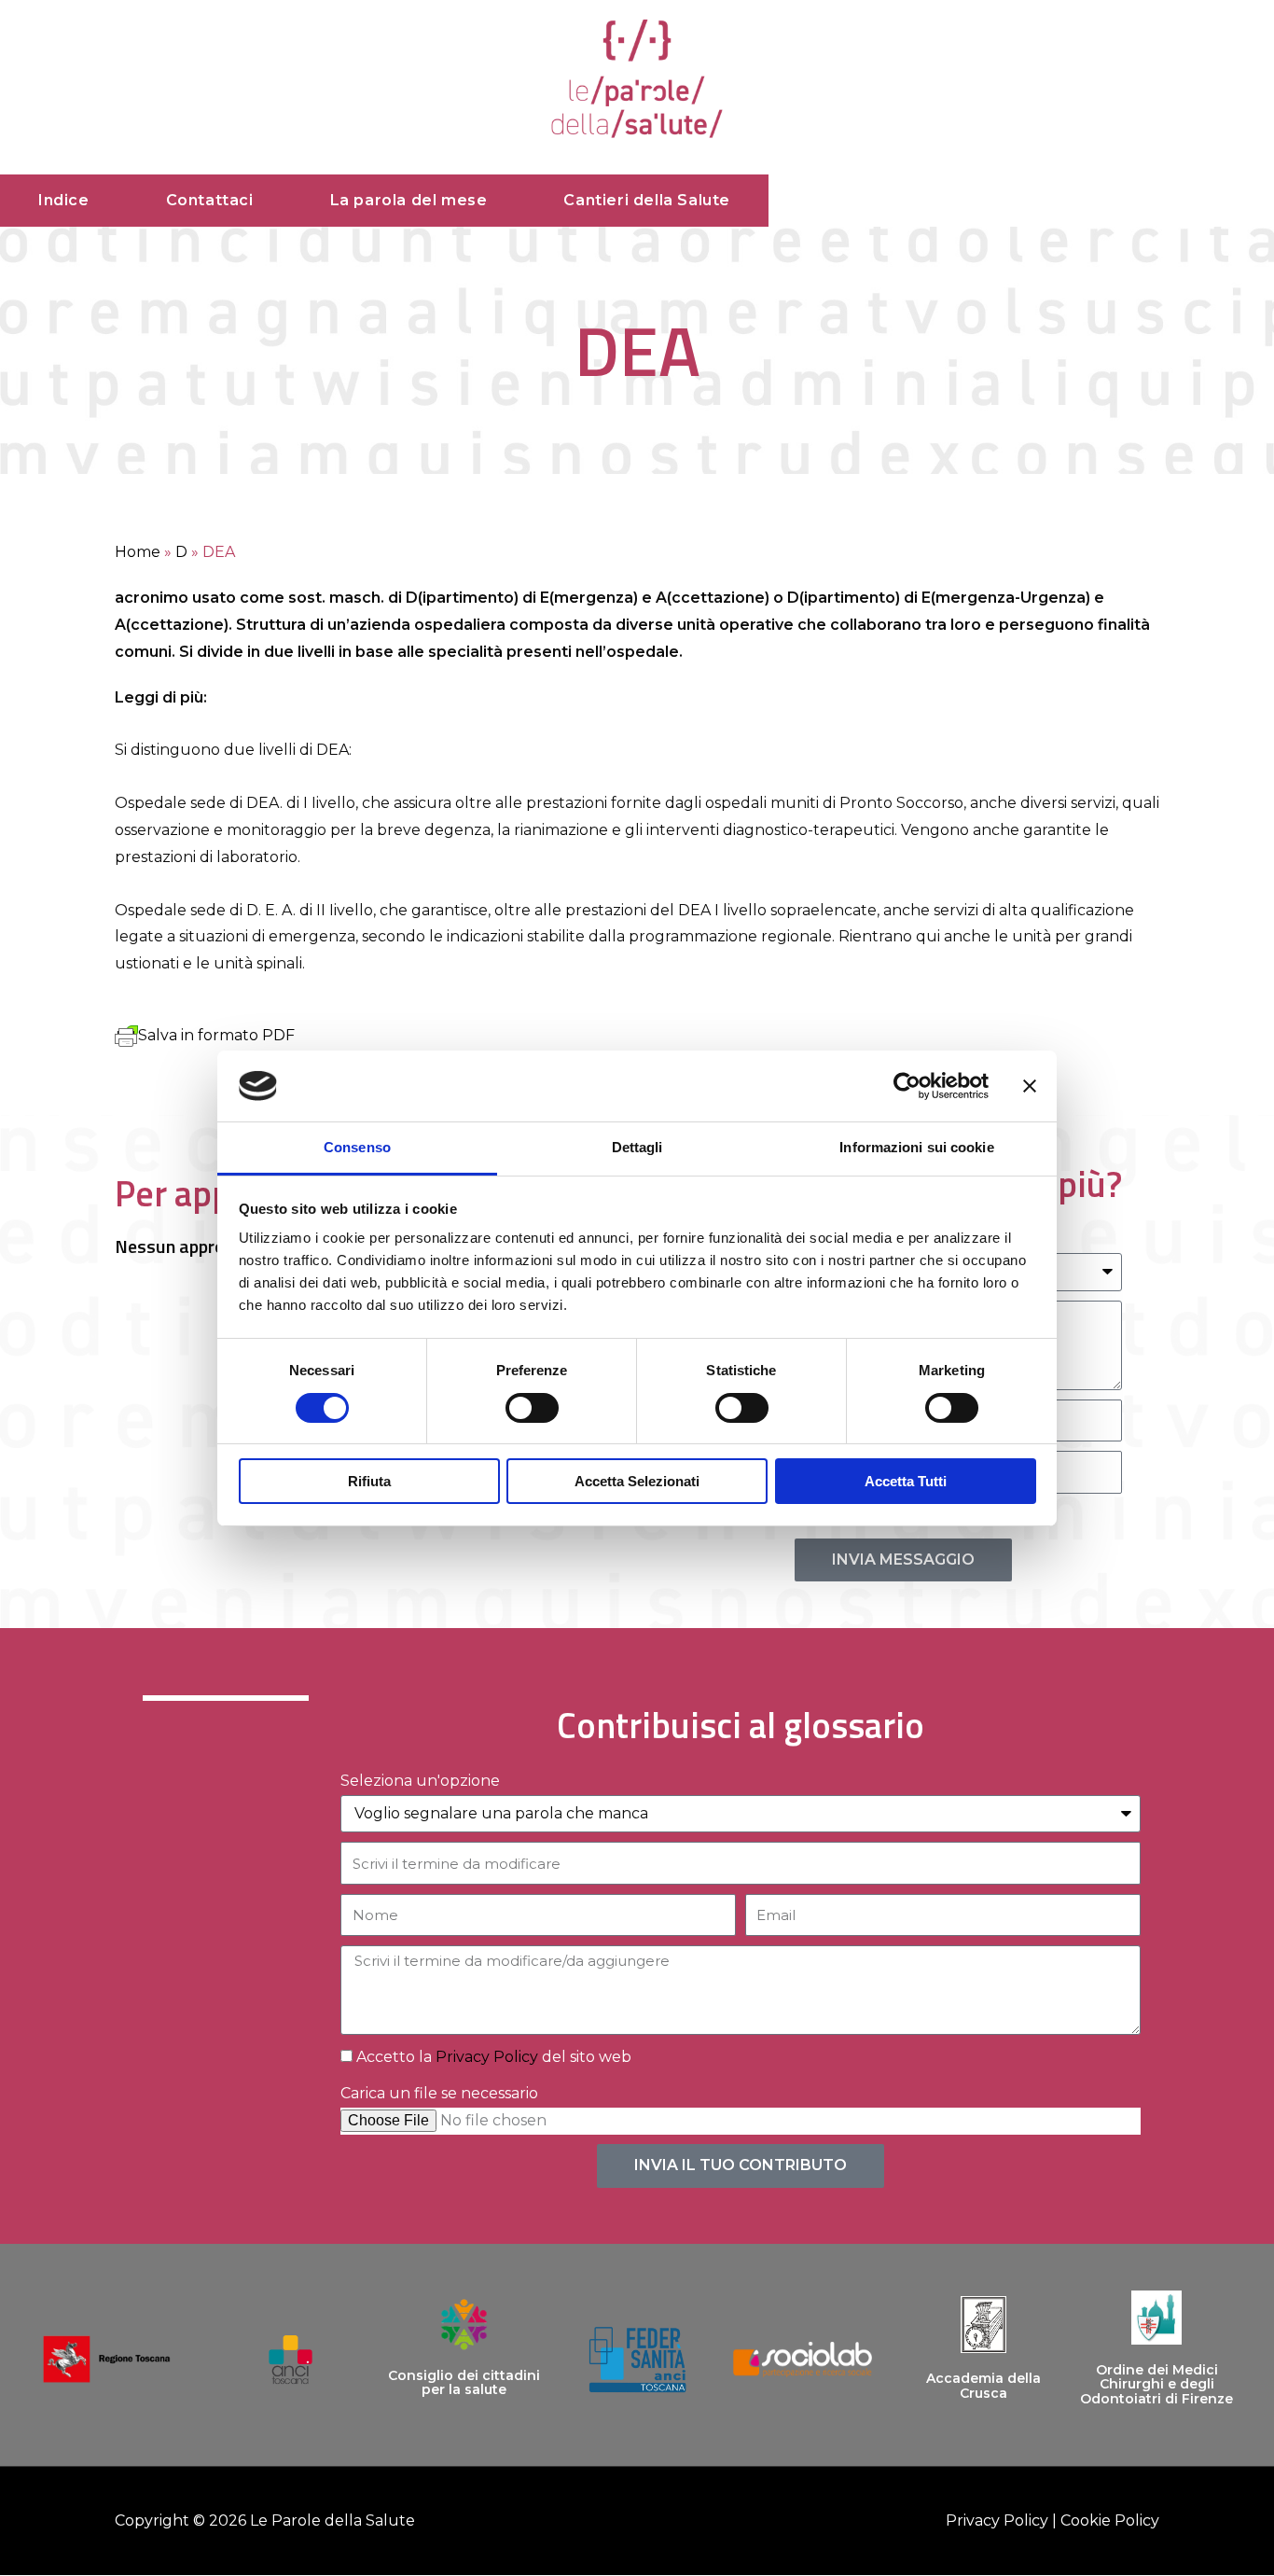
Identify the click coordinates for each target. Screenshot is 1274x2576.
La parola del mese (409, 200)
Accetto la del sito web (494, 2057)
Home (138, 552)
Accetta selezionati (637, 1481)
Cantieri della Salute (647, 200)
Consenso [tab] (357, 1147)
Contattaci (210, 200)
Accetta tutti (906, 1481)
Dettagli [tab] (637, 1147)
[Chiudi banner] (1030, 1086)
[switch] (532, 1408)
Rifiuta (369, 1481)
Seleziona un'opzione (420, 1781)
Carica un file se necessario (439, 2093)
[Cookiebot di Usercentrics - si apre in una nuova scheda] (907, 1086)
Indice (64, 200)
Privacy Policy (487, 2057)
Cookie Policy (1110, 2520)
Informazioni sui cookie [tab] (916, 1147)
